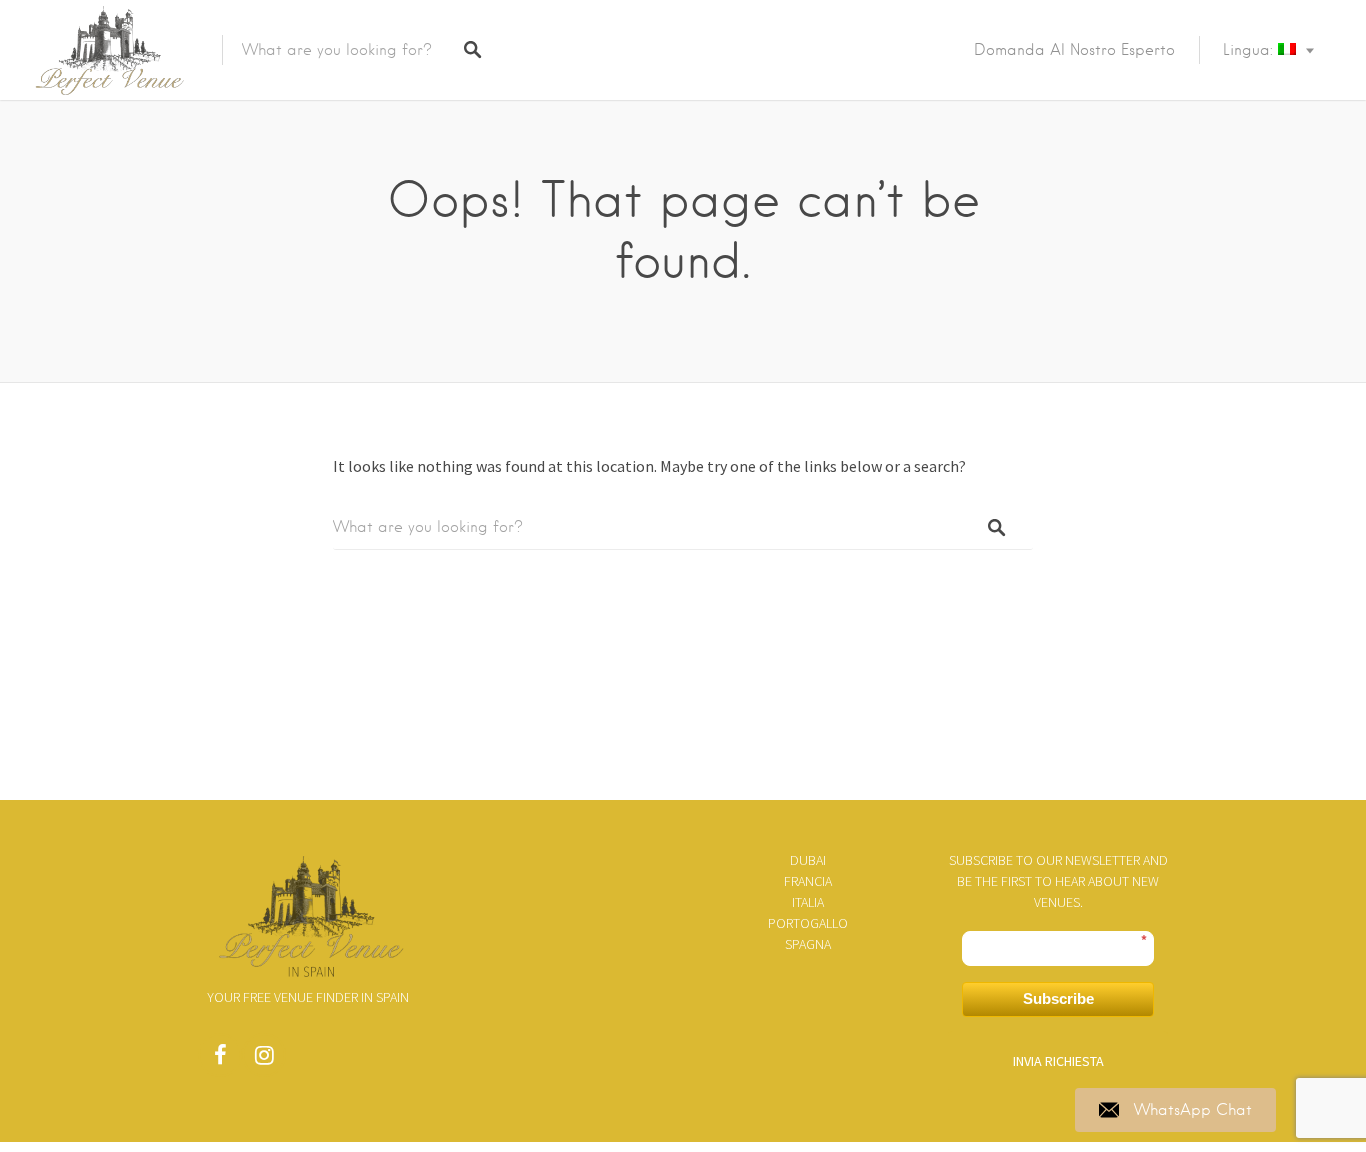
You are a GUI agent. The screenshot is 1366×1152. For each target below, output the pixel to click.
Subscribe (1058, 998)
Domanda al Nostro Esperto (1074, 50)
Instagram (264, 1060)
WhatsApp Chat (1193, 1110)
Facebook (220, 1060)
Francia (808, 881)
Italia (808, 902)
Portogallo (808, 923)
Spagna (808, 944)
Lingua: (1250, 50)
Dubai (808, 860)
